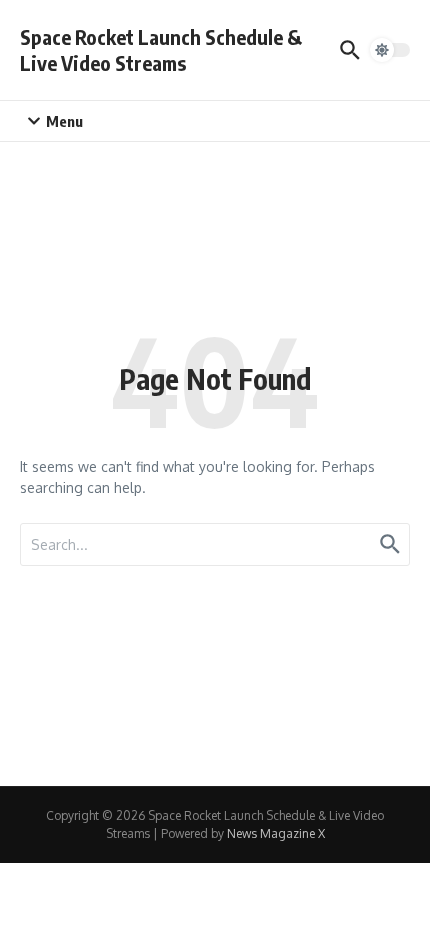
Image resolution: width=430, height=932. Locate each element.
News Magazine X (276, 833)
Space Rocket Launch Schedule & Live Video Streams (161, 49)
